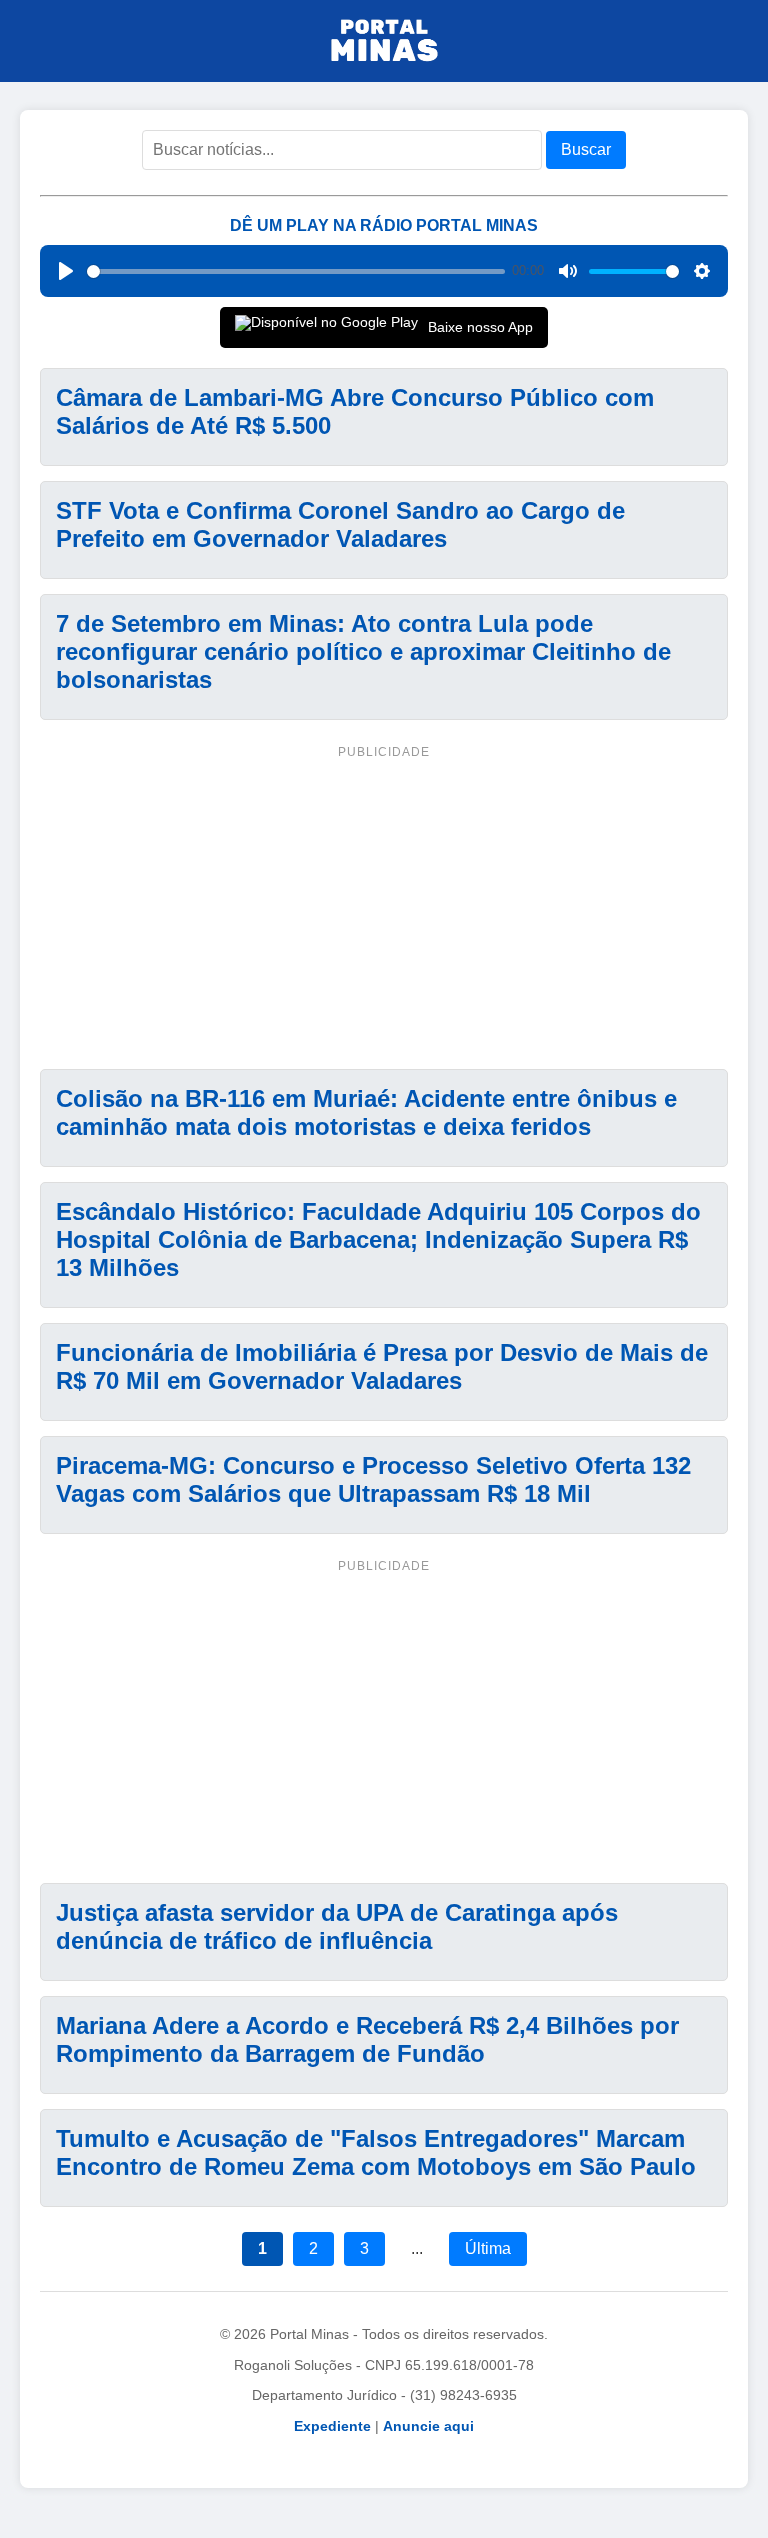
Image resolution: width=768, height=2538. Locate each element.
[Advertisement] (384, 904)
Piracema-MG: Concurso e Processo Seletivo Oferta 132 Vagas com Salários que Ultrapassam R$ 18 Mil (373, 1479)
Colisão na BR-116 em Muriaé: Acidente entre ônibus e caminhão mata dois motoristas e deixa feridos (366, 1112)
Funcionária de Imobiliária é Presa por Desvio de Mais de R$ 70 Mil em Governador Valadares (382, 1366)
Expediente (332, 2426)
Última (488, 2248)
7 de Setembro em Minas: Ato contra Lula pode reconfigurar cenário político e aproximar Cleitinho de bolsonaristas (363, 651)
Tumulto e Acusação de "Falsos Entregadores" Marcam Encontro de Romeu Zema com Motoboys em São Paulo (376, 2152)
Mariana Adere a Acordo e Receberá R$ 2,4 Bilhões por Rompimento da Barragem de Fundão (367, 2039)
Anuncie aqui (428, 2426)
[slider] (296, 271)
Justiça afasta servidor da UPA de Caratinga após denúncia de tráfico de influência (337, 1926)
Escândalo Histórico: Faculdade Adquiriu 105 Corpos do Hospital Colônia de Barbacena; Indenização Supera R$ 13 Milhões (378, 1239)
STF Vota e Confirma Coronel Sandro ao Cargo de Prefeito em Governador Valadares (340, 524)
